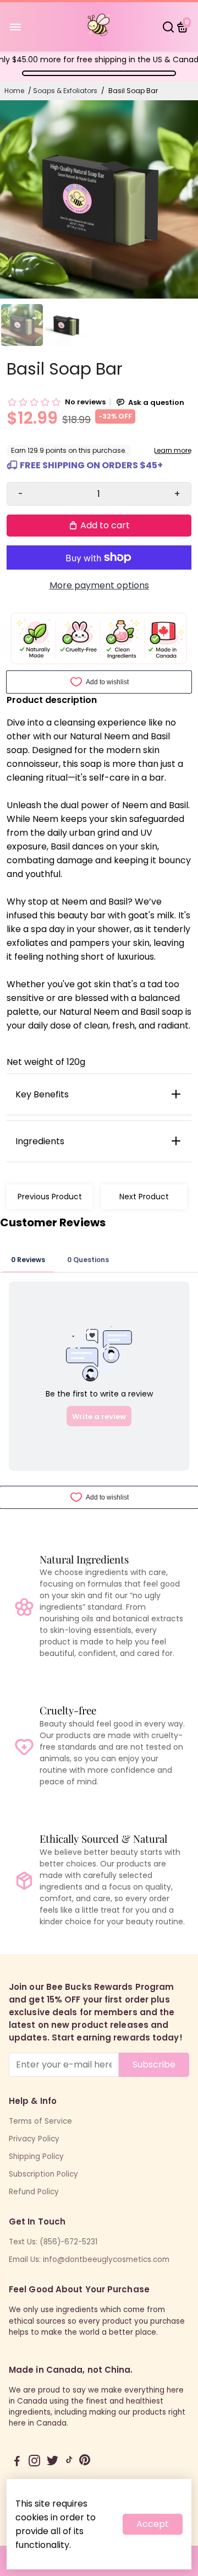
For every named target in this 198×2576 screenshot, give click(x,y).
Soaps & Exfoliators (65, 91)
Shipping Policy (36, 2156)
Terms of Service (40, 2121)
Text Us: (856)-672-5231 (53, 2242)
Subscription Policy (43, 2174)
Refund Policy (34, 2192)
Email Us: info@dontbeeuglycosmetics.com (89, 2260)
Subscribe (154, 2064)
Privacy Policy (34, 2139)
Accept (153, 2524)
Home (14, 91)
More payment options (99, 585)
